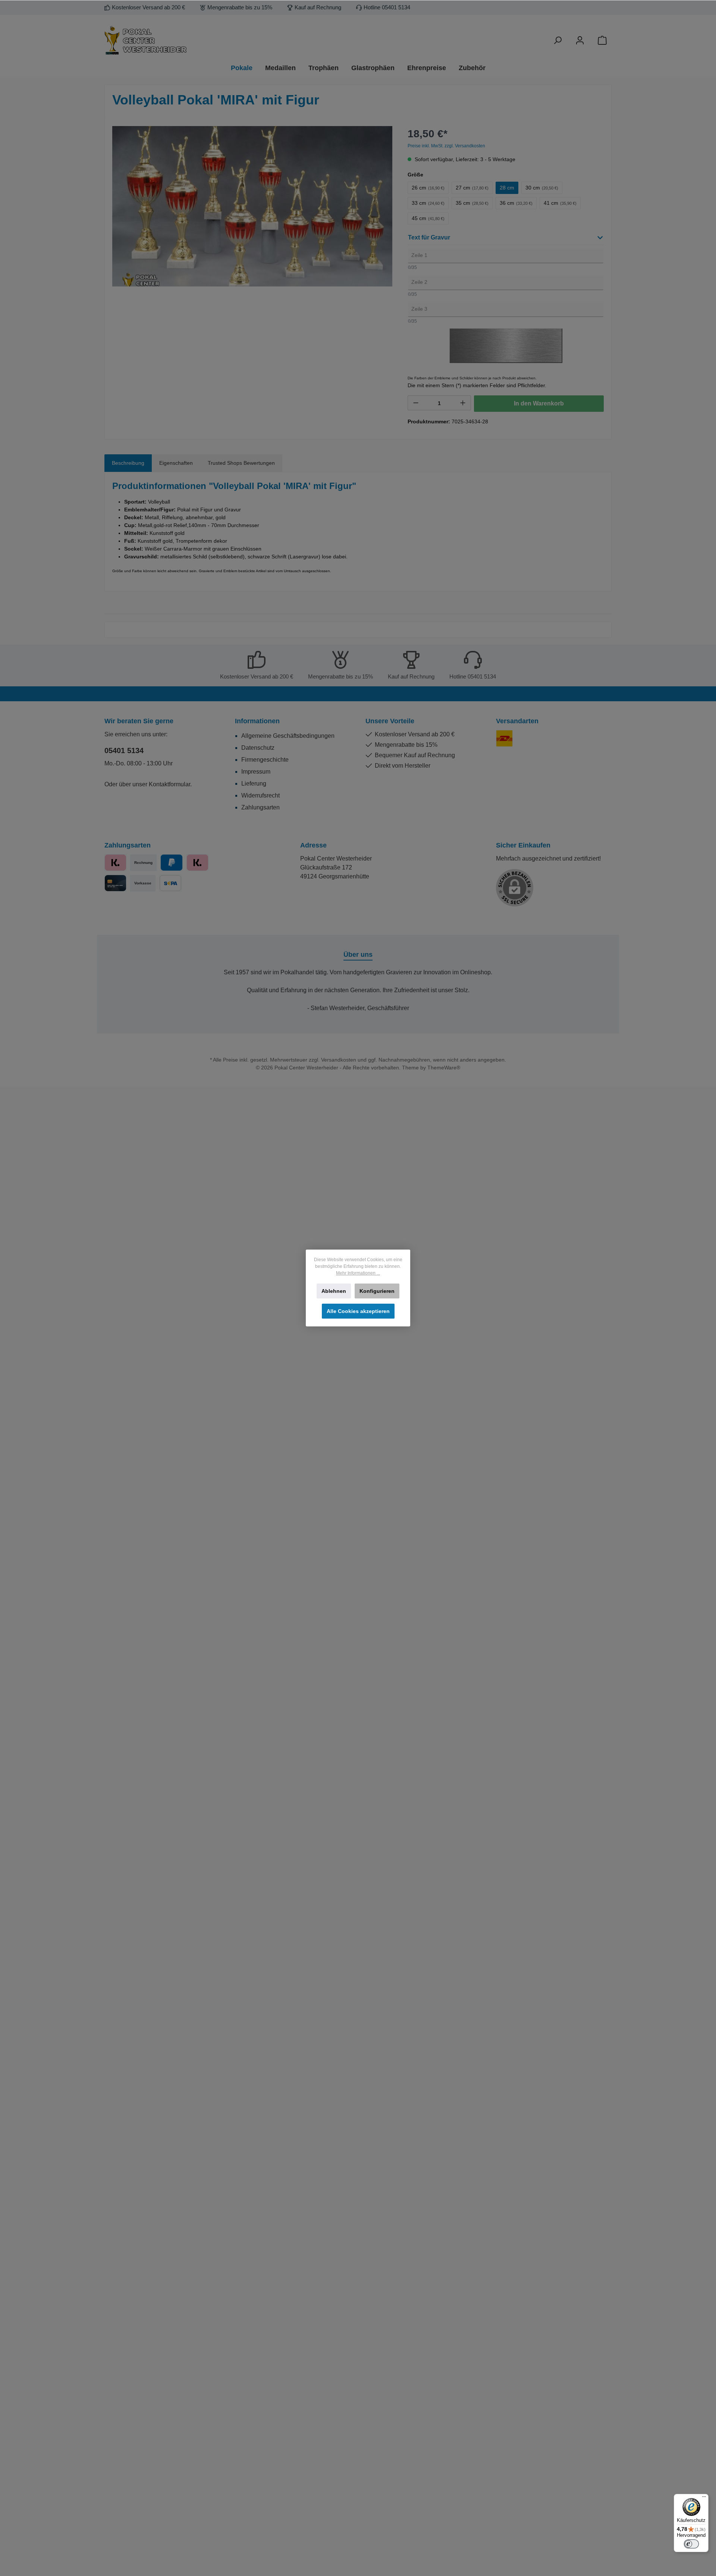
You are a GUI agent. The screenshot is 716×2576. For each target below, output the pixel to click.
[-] (416, 403)
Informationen (257, 721)
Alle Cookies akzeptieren (358, 1311)
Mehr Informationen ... (358, 1273)
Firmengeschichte (265, 760)
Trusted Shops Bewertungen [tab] (241, 463)
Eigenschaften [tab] (176, 463)
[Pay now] (115, 863)
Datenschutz (258, 748)
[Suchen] (558, 40)
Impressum (256, 772)
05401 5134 (124, 750)
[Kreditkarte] (115, 883)
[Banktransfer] (170, 883)
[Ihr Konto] (580, 40)
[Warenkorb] (602, 40)
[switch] (691, 2544)
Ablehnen (334, 1291)
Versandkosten (339, 1060)
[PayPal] (171, 863)
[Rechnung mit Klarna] (197, 863)
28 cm (507, 188)
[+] (463, 403)
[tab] (128, 463)
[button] (506, 239)
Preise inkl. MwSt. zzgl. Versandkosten (446, 146)
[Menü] (704, 2498)
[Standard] (504, 738)
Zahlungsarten (260, 807)
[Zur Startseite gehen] (186, 40)
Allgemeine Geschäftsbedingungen (288, 736)
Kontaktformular (169, 784)
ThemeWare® (444, 1068)
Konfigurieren (377, 1291)
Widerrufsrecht (260, 795)
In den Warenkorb (539, 403)
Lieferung (254, 784)
